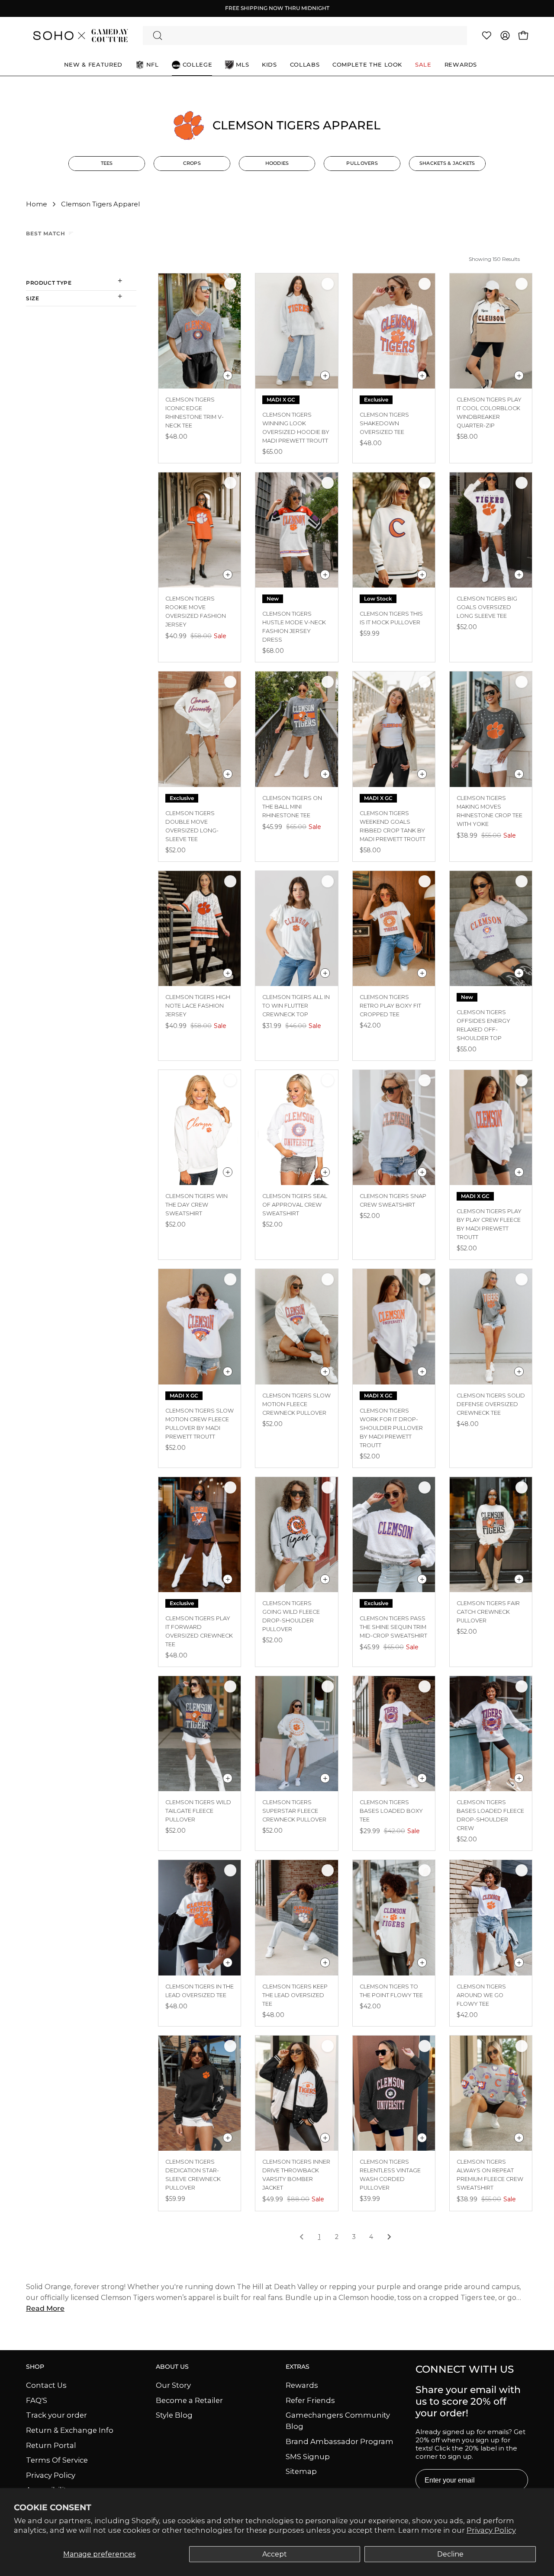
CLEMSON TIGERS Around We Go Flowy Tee (481, 1995)
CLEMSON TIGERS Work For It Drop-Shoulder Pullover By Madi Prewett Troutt (391, 1428)
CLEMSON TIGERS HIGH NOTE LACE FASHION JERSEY (198, 1006)
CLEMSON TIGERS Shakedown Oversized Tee (384, 423)
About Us (172, 2367)
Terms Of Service (57, 2460)
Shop (35, 2367)
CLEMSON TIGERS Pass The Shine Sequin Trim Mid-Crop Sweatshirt (393, 1627)
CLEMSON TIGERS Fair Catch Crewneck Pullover (488, 1612)
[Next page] (389, 2238)
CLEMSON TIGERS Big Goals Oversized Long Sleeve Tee (487, 607)
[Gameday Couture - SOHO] (80, 35)
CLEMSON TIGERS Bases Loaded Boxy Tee (391, 1811)
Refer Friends (310, 2400)
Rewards (302, 2385)
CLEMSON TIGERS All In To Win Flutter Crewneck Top (296, 1006)
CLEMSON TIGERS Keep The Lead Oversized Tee (295, 1995)
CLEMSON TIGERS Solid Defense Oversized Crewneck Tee (491, 1404)
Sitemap (301, 2471)
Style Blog (174, 2415)
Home (37, 204)
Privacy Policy (491, 2530)
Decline (450, 2554)
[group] (277, 8)
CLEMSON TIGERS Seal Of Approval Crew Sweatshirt (295, 1205)
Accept (275, 2554)
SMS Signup (308, 2456)
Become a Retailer (189, 2400)
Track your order (56, 2415)
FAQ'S (37, 2400)
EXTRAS (298, 2367)
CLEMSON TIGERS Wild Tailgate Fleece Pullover (198, 1811)
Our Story (173, 2385)
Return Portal (51, 2445)
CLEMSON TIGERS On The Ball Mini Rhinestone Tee (292, 807)
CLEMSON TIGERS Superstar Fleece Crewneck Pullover (294, 1811)
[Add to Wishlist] (230, 284)
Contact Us (46, 2385)
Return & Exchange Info (70, 2430)
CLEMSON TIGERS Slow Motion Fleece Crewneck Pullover (296, 1404)
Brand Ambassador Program (340, 2441)
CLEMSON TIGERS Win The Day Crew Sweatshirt (196, 1205)
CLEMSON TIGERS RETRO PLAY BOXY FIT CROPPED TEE (390, 1006)
